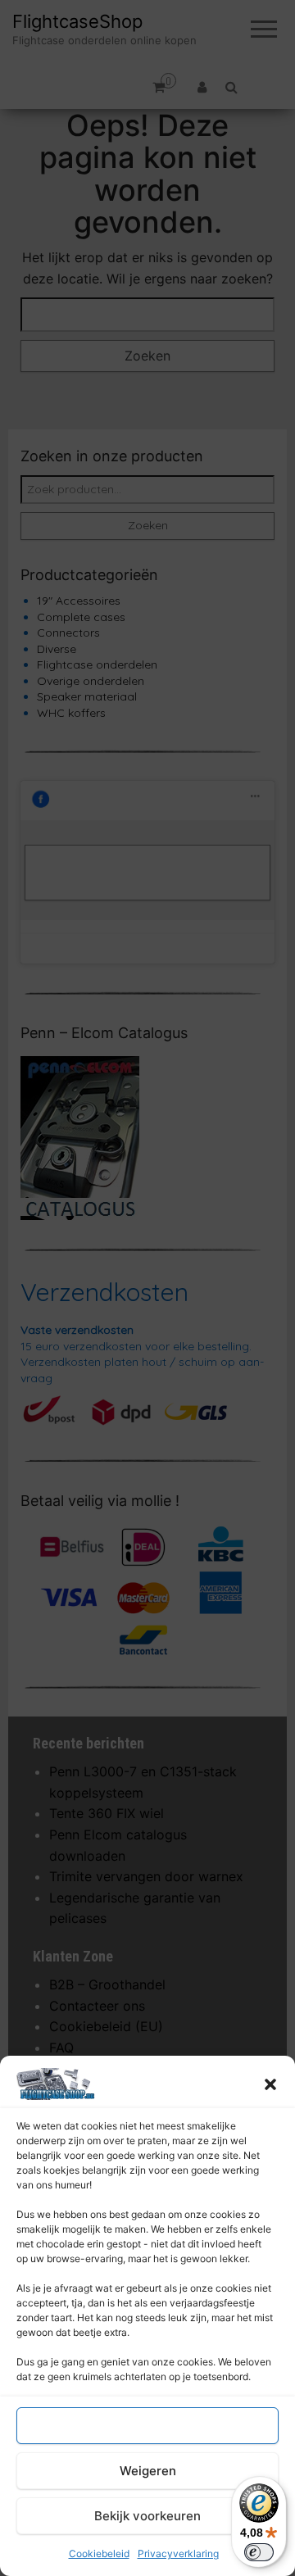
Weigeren (148, 2471)
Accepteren (147, 2426)
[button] (270, 2084)
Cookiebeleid (99, 2553)
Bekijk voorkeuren (147, 2516)
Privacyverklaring (178, 2553)
